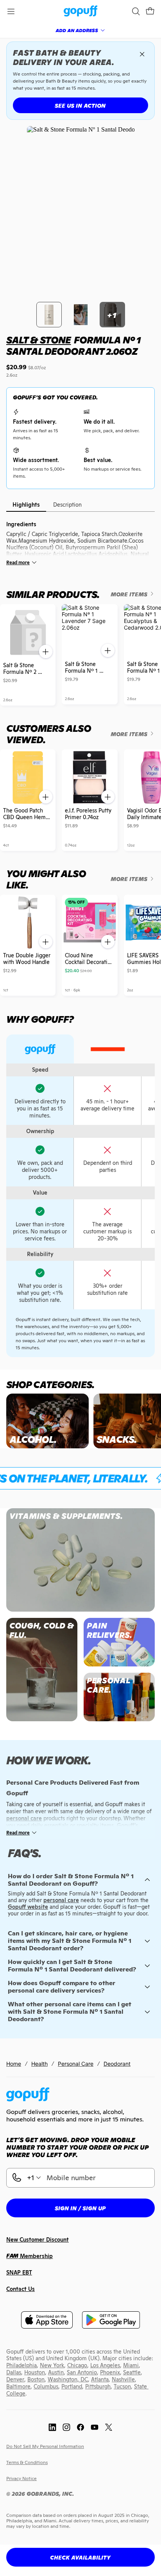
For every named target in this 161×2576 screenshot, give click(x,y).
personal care (61, 1900)
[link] (81, 12)
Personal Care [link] (76, 2064)
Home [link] (14, 2064)
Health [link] (39, 2064)
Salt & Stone (38, 340)
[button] (150, 11)
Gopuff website (28, 1907)
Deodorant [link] (117, 2064)
